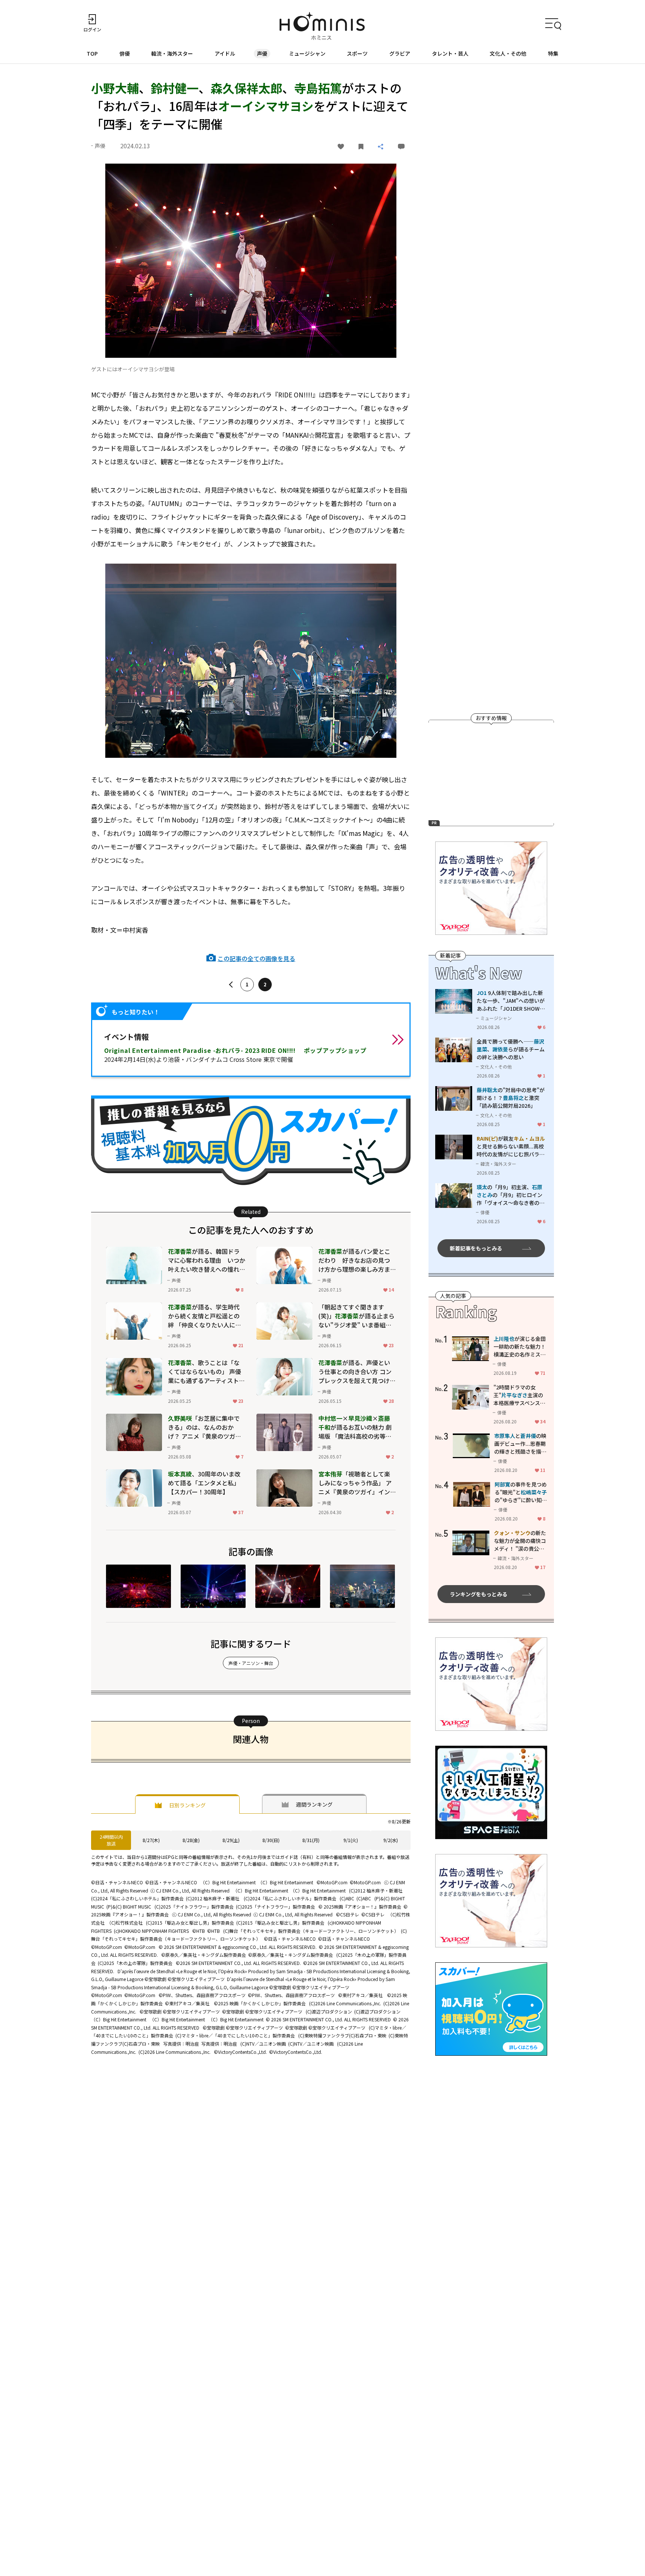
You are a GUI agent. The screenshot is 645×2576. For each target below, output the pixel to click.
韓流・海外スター (172, 53)
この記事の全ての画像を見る (256, 958)
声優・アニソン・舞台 (251, 1663)
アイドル (225, 53)
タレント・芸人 (450, 53)
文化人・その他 (508, 53)
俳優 (125, 53)
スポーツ (357, 53)
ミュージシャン (307, 53)
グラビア (400, 53)
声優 (262, 53)
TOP (92, 53)
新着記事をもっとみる (476, 1248)
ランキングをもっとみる (479, 1594)
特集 (553, 53)
